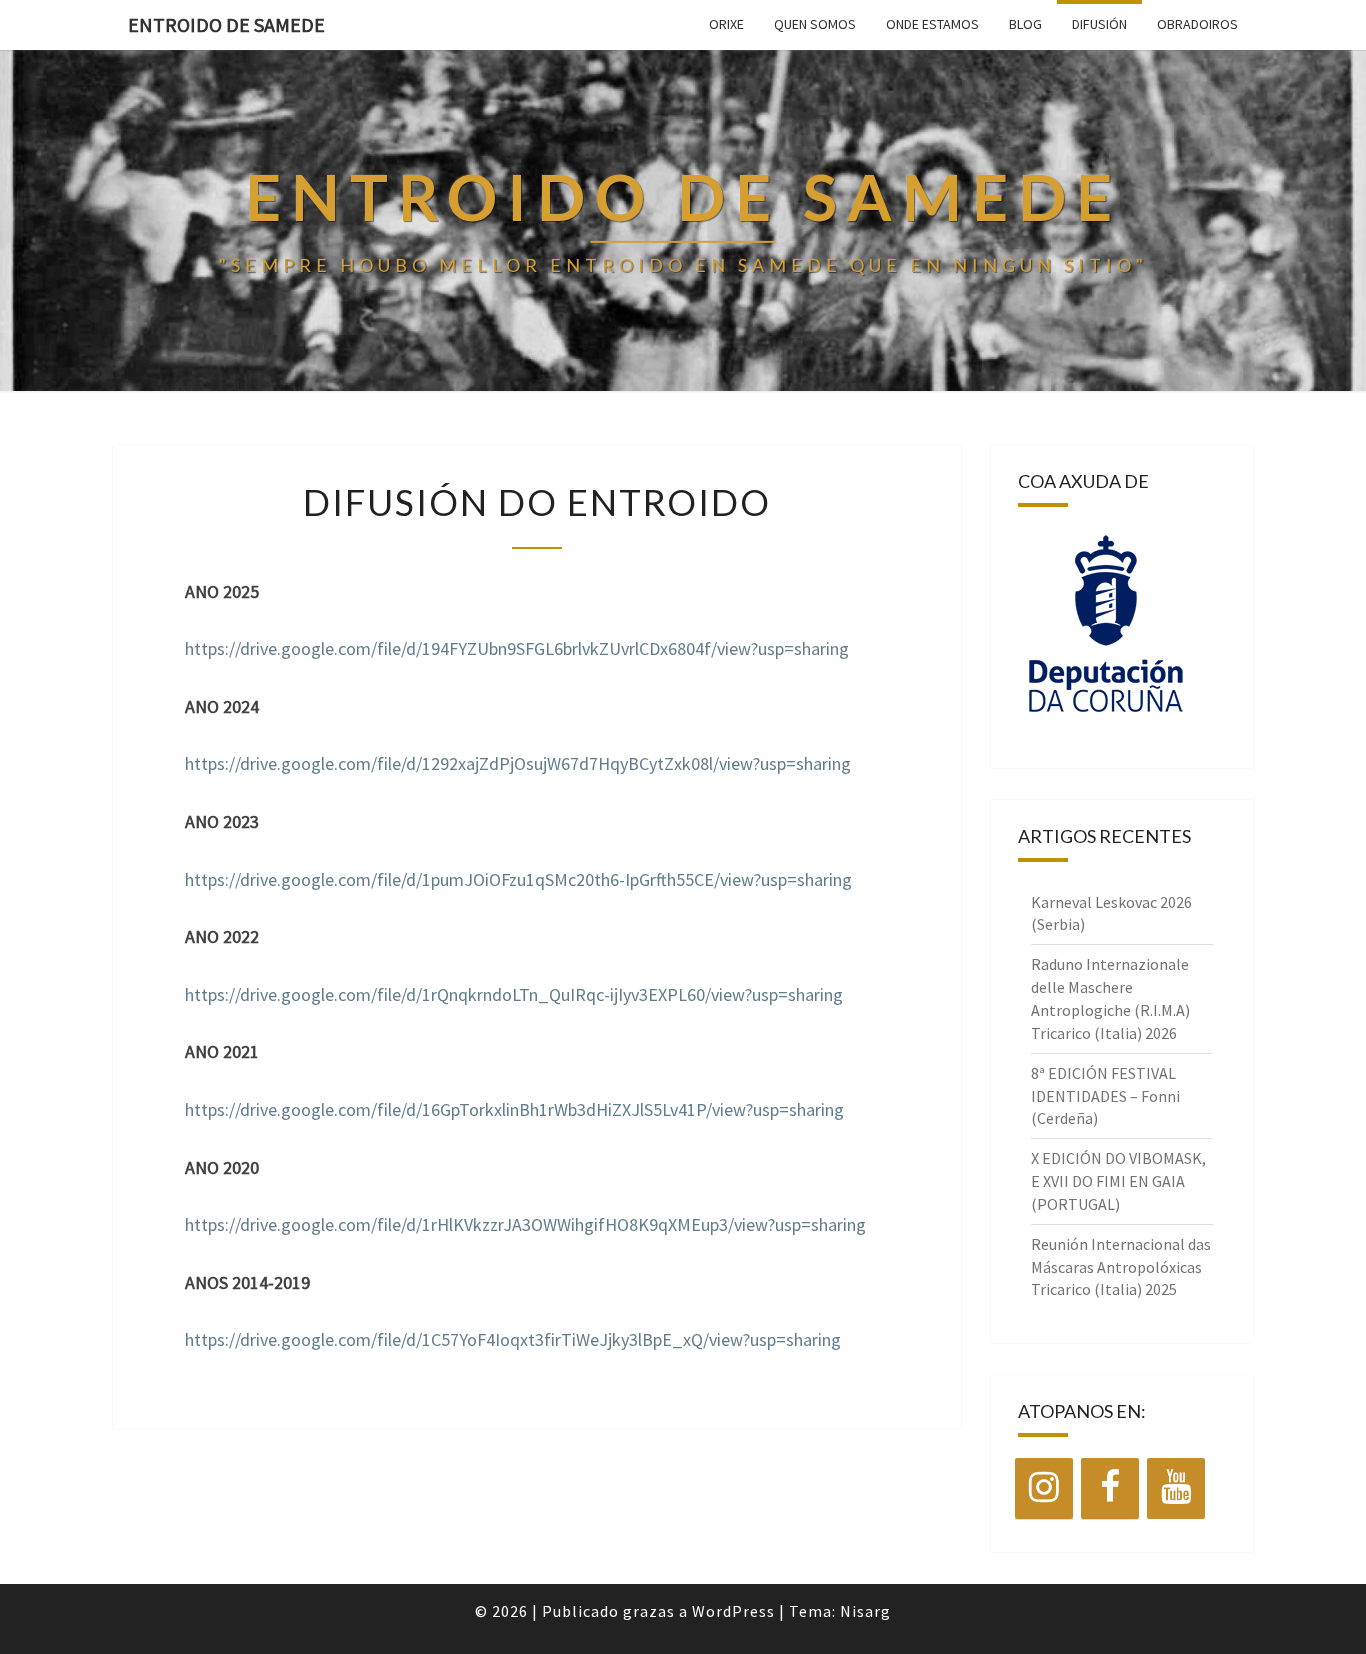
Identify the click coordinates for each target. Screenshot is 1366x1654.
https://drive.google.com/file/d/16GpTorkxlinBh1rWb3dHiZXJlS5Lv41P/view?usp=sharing (514, 1109)
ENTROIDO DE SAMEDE (226, 24)
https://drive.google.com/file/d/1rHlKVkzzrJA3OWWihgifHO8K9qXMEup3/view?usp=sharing (525, 1224)
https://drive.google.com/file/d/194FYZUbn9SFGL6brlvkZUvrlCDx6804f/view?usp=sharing (517, 648)
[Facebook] (1110, 1488)
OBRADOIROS (1197, 24)
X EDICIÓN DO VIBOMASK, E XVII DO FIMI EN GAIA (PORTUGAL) (1118, 1181)
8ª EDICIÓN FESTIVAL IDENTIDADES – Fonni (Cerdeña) (1105, 1096)
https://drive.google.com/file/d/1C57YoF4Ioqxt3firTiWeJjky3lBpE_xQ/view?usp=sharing (513, 1339)
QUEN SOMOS (815, 24)
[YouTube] (1176, 1488)
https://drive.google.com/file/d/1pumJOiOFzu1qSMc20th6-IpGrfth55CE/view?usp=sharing (518, 879)
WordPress (733, 1611)
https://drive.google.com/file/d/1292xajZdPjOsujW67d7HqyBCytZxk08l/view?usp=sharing (518, 763)
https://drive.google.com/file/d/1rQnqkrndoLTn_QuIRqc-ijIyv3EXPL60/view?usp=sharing (514, 994)
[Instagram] (1044, 1488)
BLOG (1025, 24)
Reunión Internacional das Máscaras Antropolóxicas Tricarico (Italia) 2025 (1121, 1267)
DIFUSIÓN (1099, 24)
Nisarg (865, 1611)
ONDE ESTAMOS (932, 24)
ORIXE (726, 24)
